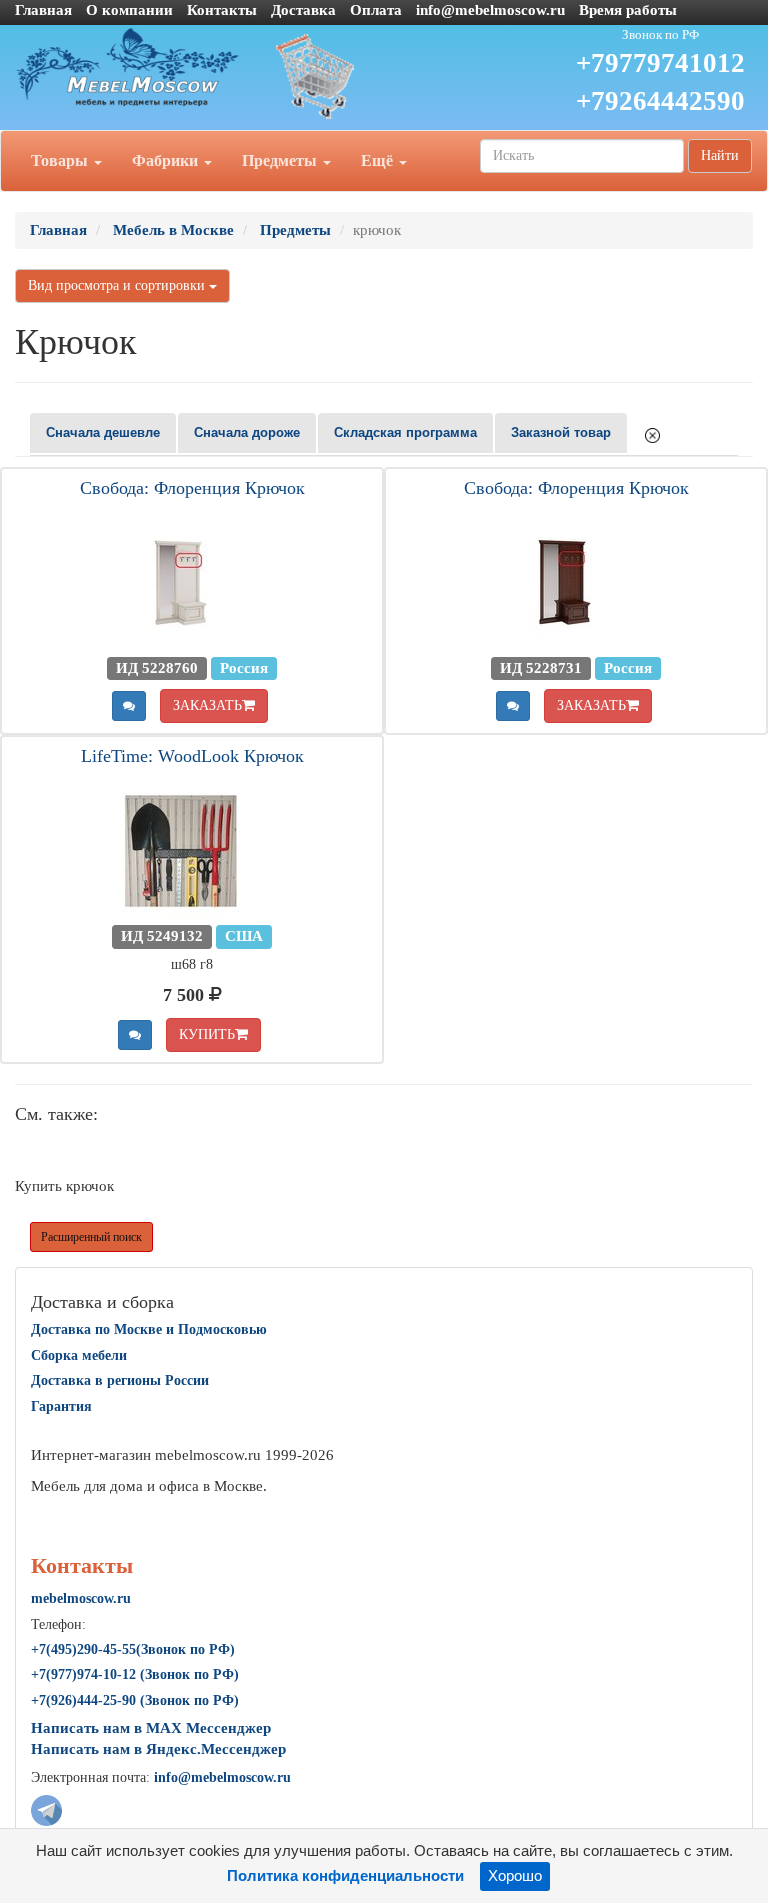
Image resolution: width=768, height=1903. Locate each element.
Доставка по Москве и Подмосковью (149, 1329)
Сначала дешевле (103, 432)
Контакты (222, 10)
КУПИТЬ (207, 1034)
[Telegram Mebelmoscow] (46, 1809)
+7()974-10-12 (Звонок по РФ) (135, 1674)
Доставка (303, 10)
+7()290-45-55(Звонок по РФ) (133, 1649)
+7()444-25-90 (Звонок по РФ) (135, 1700)
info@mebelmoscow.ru (490, 10)
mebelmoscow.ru (81, 1598)
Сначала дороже (247, 432)
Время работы (628, 10)
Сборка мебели (79, 1355)
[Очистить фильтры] (652, 434)
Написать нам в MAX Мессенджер (151, 1728)
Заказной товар (561, 432)
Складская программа (405, 432)
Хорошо (515, 1876)
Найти (720, 155)
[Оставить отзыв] (129, 706)
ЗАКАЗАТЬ (207, 705)
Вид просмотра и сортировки (118, 285)
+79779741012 (660, 63)
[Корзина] (384, 75)
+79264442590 (660, 101)
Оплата (376, 10)
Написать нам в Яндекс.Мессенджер (158, 1749)
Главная (43, 10)
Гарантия (61, 1406)
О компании (129, 10)
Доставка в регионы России (120, 1380)
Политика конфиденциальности (345, 1876)
